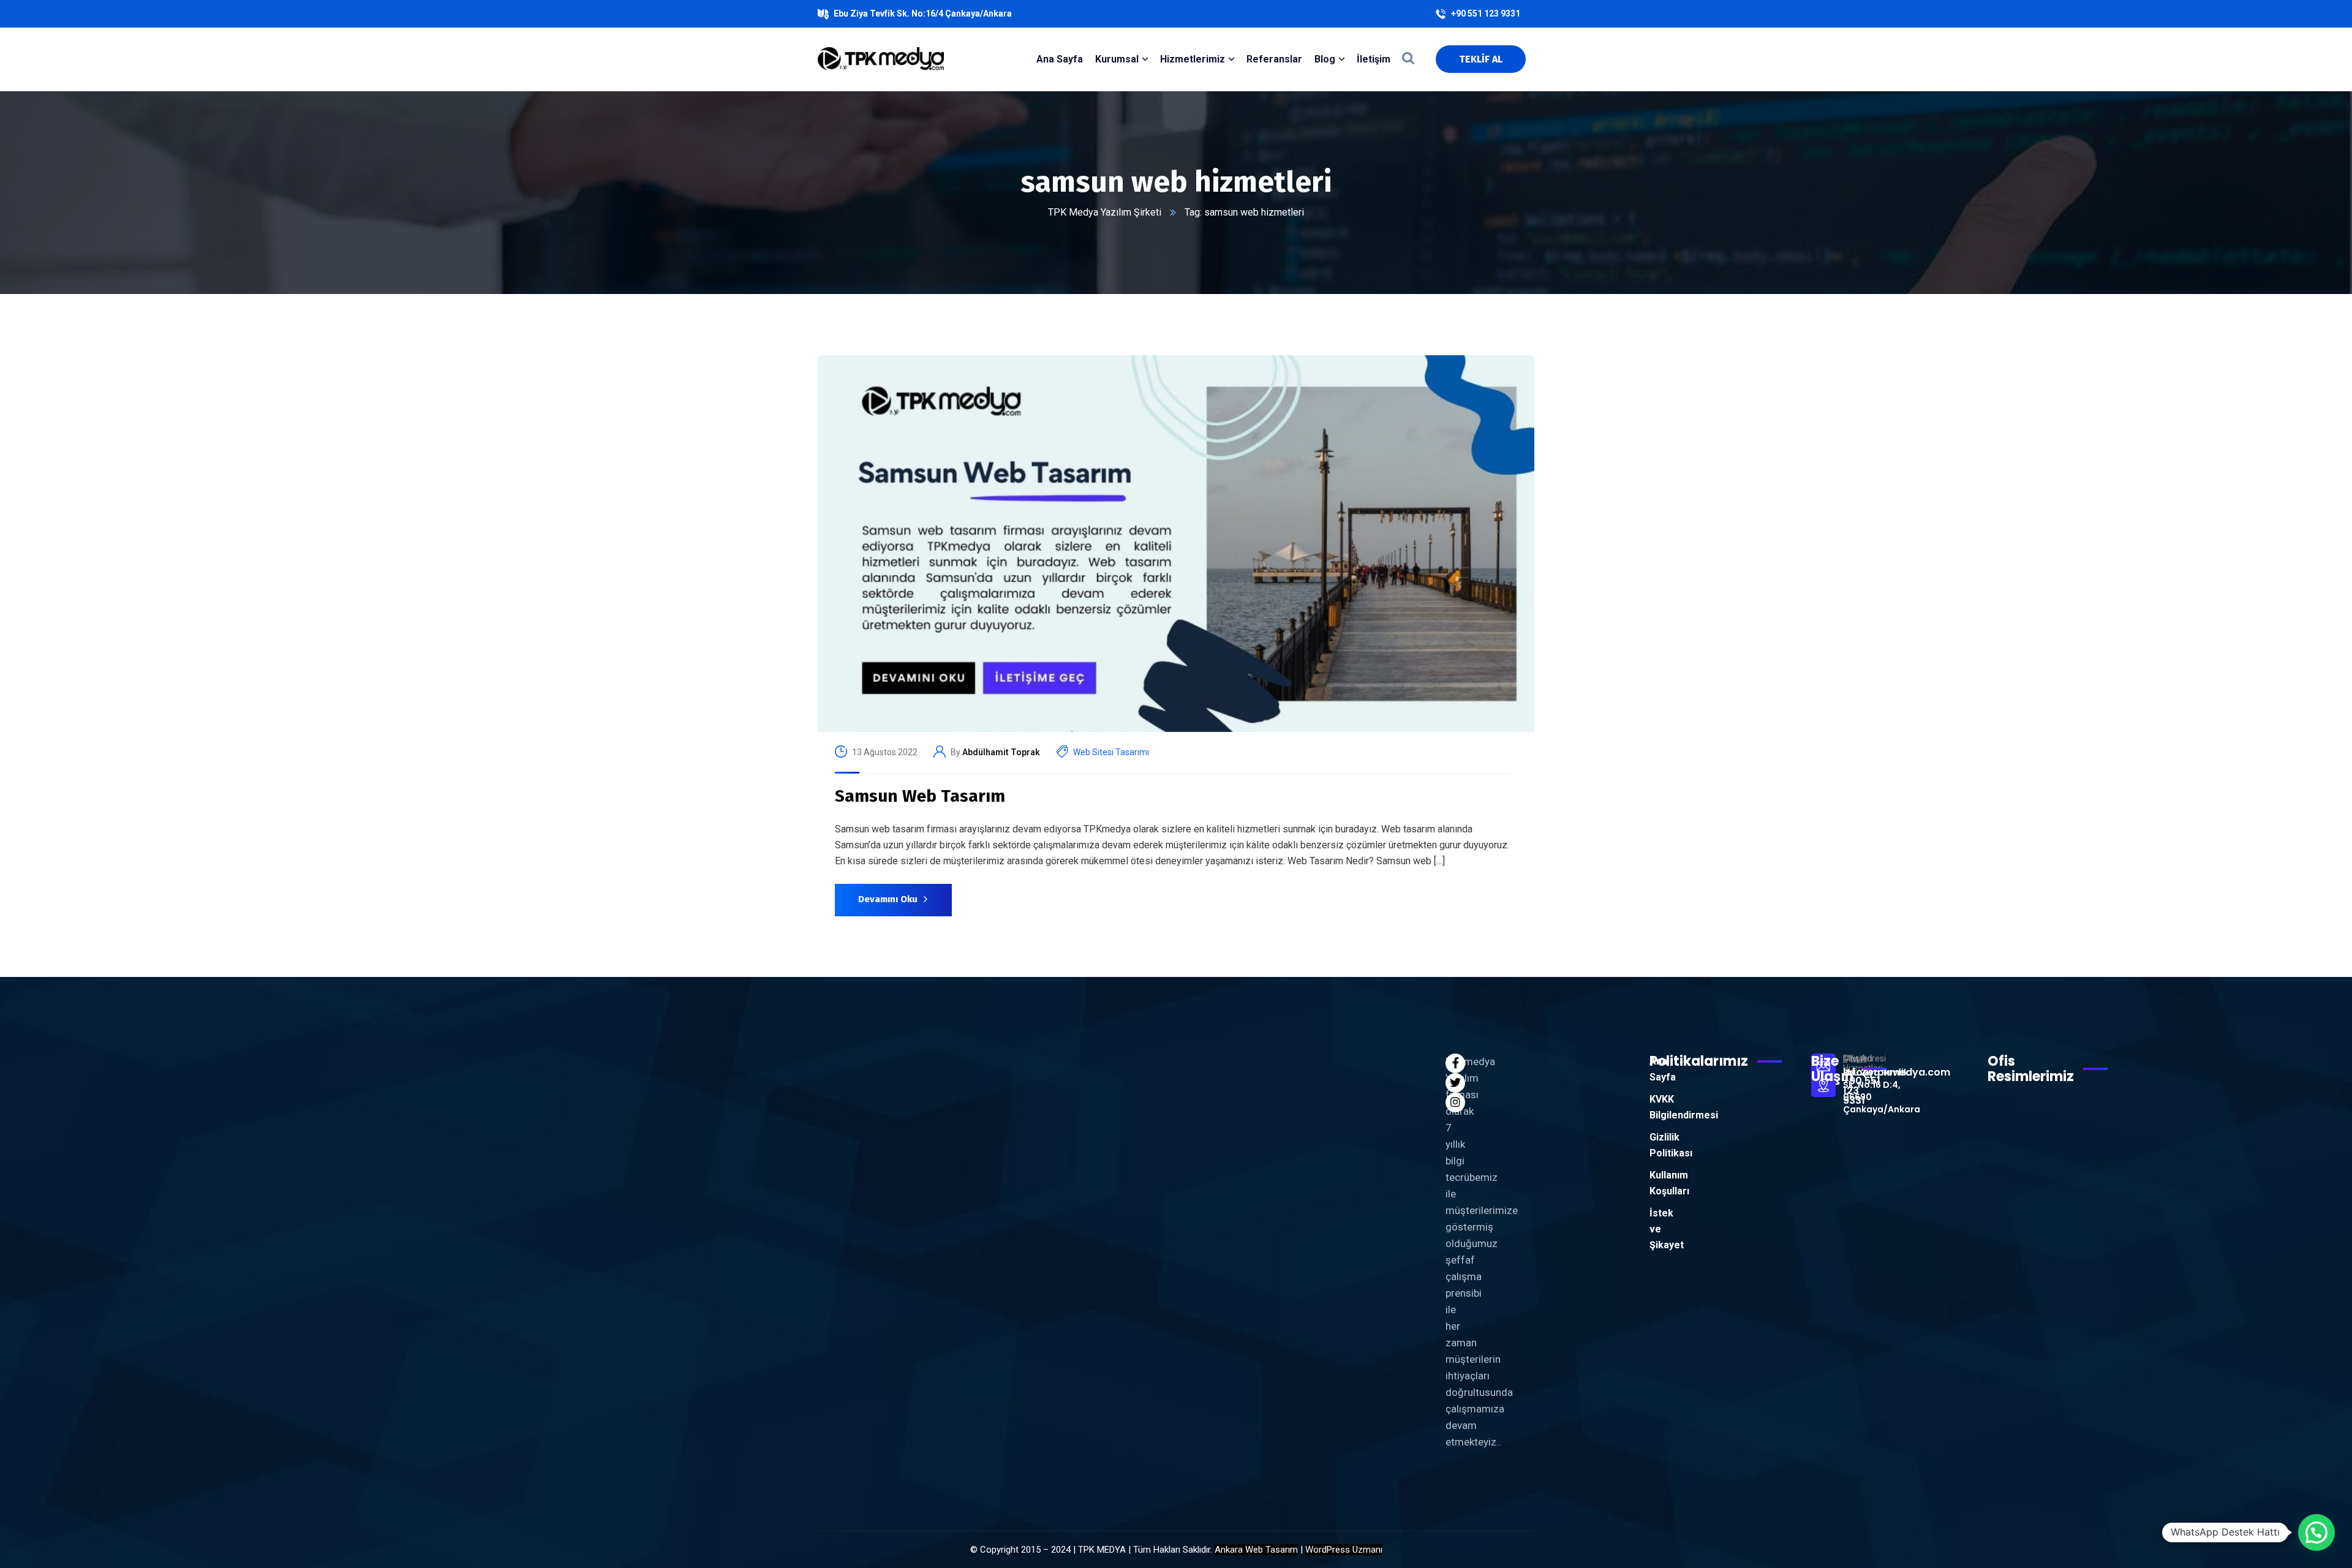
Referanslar (1274, 59)
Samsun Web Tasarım (920, 796)
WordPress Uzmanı (1344, 1550)
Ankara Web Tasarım (1256, 1550)
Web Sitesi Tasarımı (1111, 752)
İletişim (1374, 59)
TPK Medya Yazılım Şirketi (1105, 212)
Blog (1325, 59)
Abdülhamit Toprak (1001, 752)
